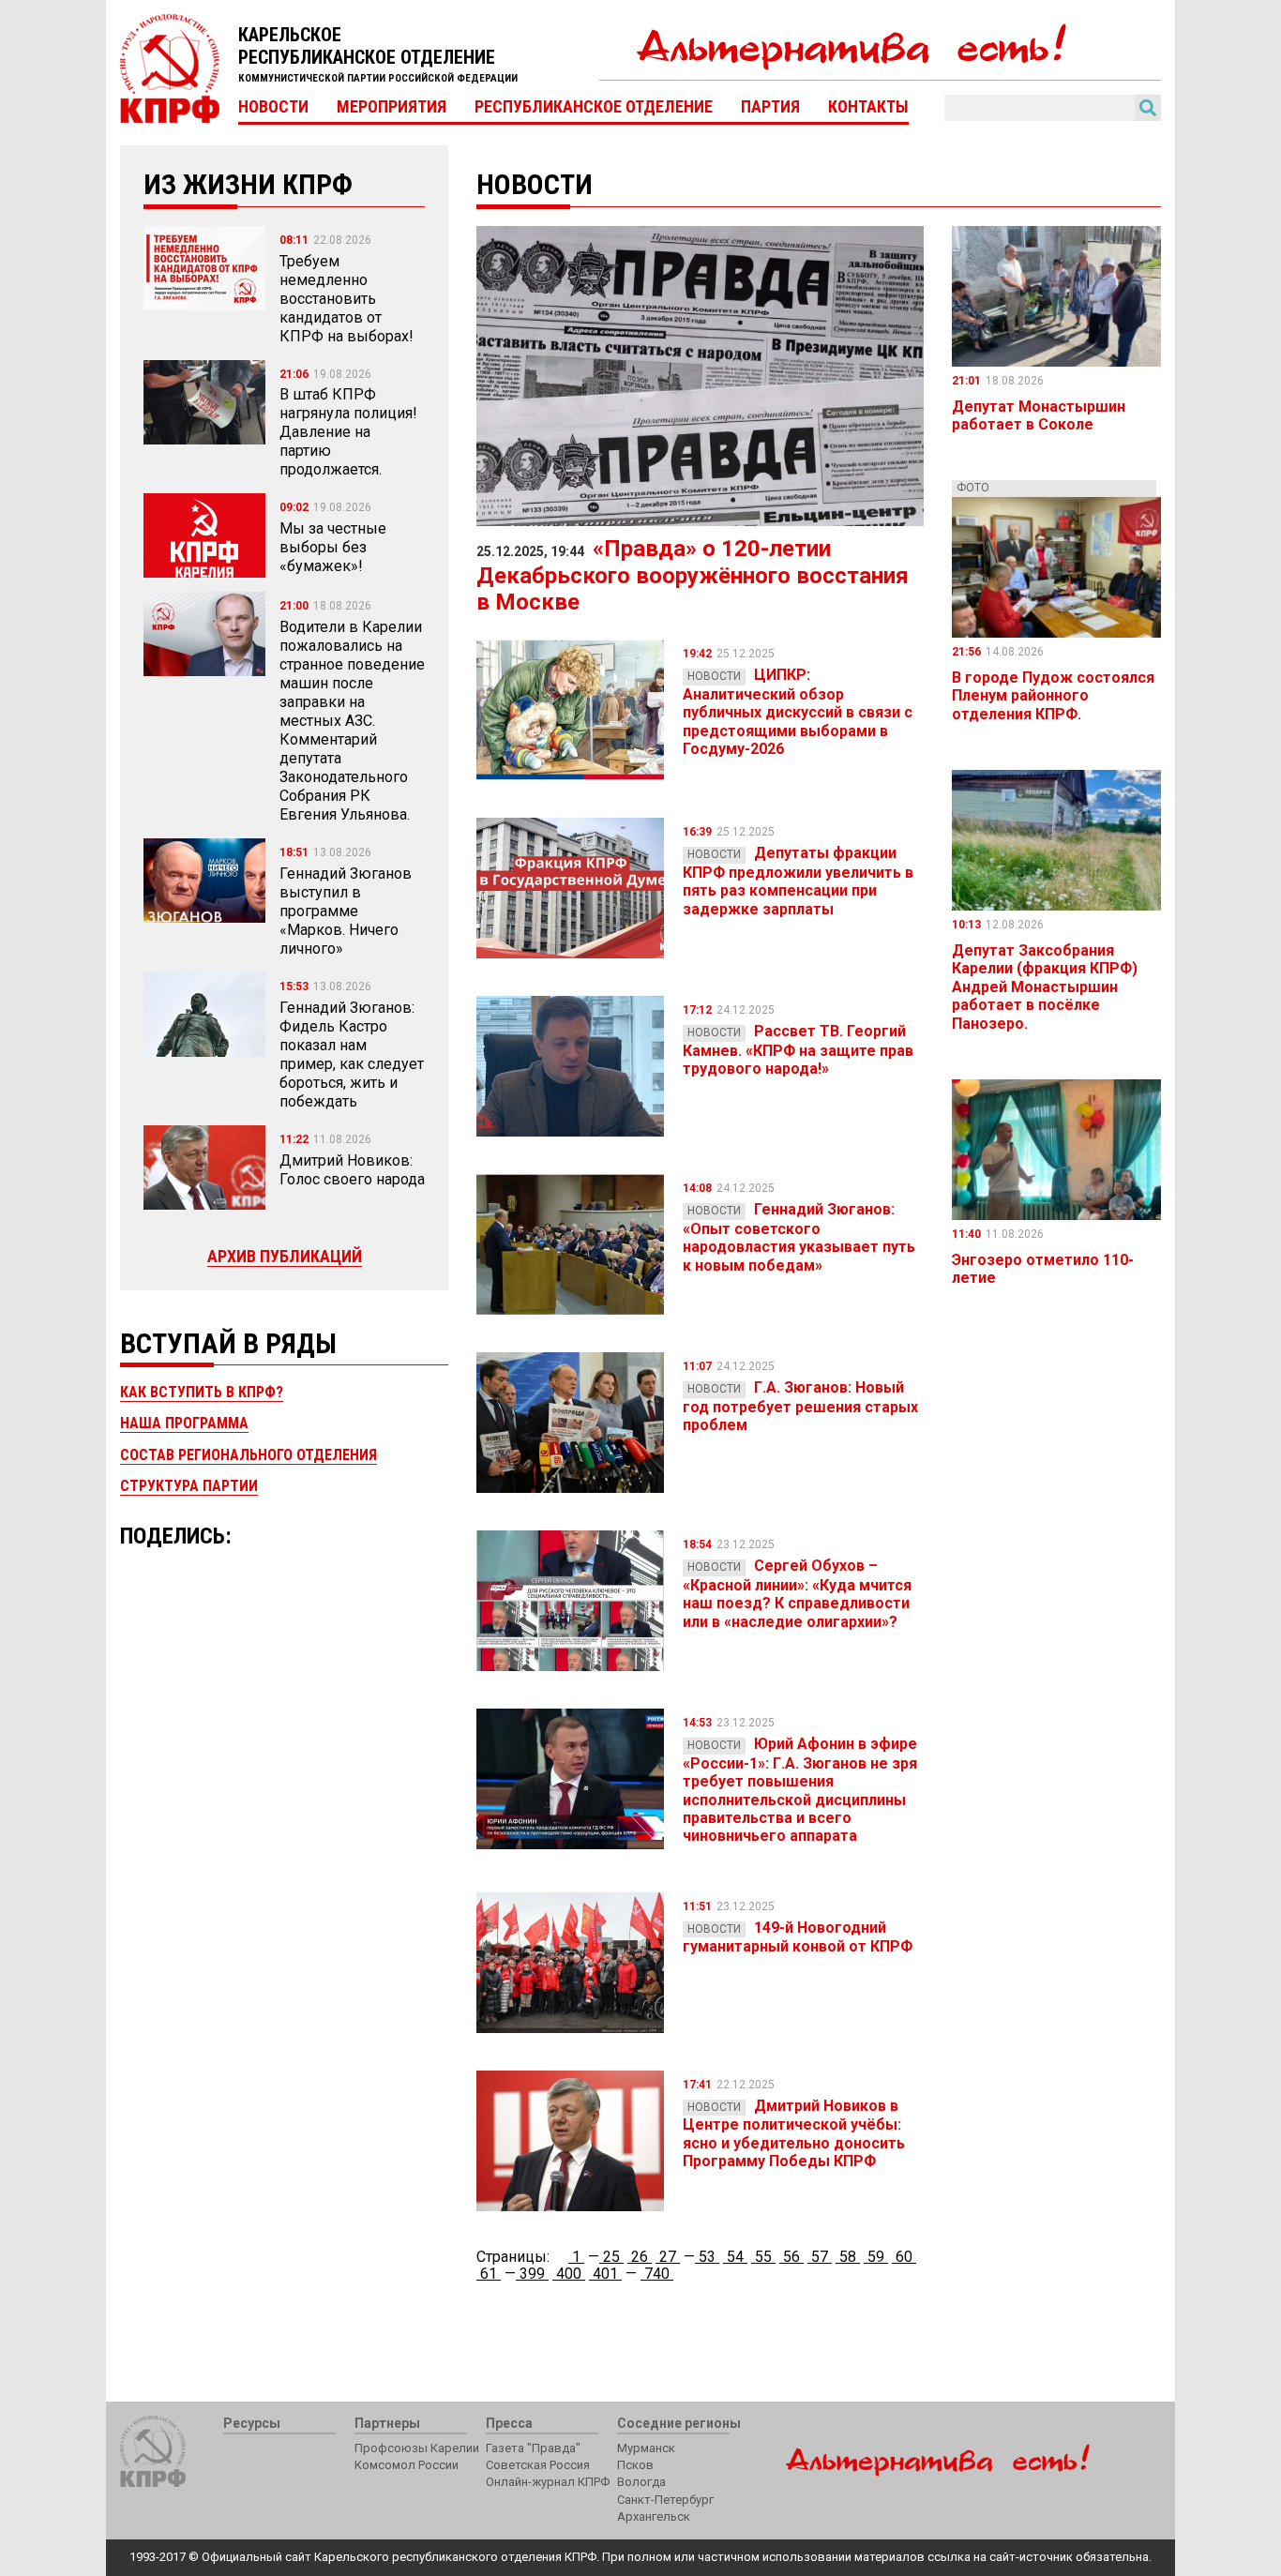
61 (489, 2274)
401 (605, 2274)
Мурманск (646, 2448)
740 (657, 2274)
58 (848, 2257)
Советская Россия (538, 2465)
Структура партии (189, 1486)
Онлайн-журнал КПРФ (548, 2482)
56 (791, 2257)
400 (569, 2274)
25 (611, 2257)
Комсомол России (407, 2465)
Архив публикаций (285, 1256)
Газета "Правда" (533, 2448)
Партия (770, 107)
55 (763, 2257)
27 (668, 2257)
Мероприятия (392, 107)
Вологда (641, 2482)
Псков (635, 2465)
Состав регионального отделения (249, 1455)
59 (876, 2257)
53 (707, 2257)
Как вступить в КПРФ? (202, 1392)
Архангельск (654, 2516)
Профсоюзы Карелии (417, 2448)
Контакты (868, 107)
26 (640, 2257)
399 (532, 2274)
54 (735, 2257)
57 (820, 2257)
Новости (273, 107)
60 (904, 2257)
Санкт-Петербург (665, 2500)
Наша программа (184, 1423)
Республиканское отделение (594, 107)
